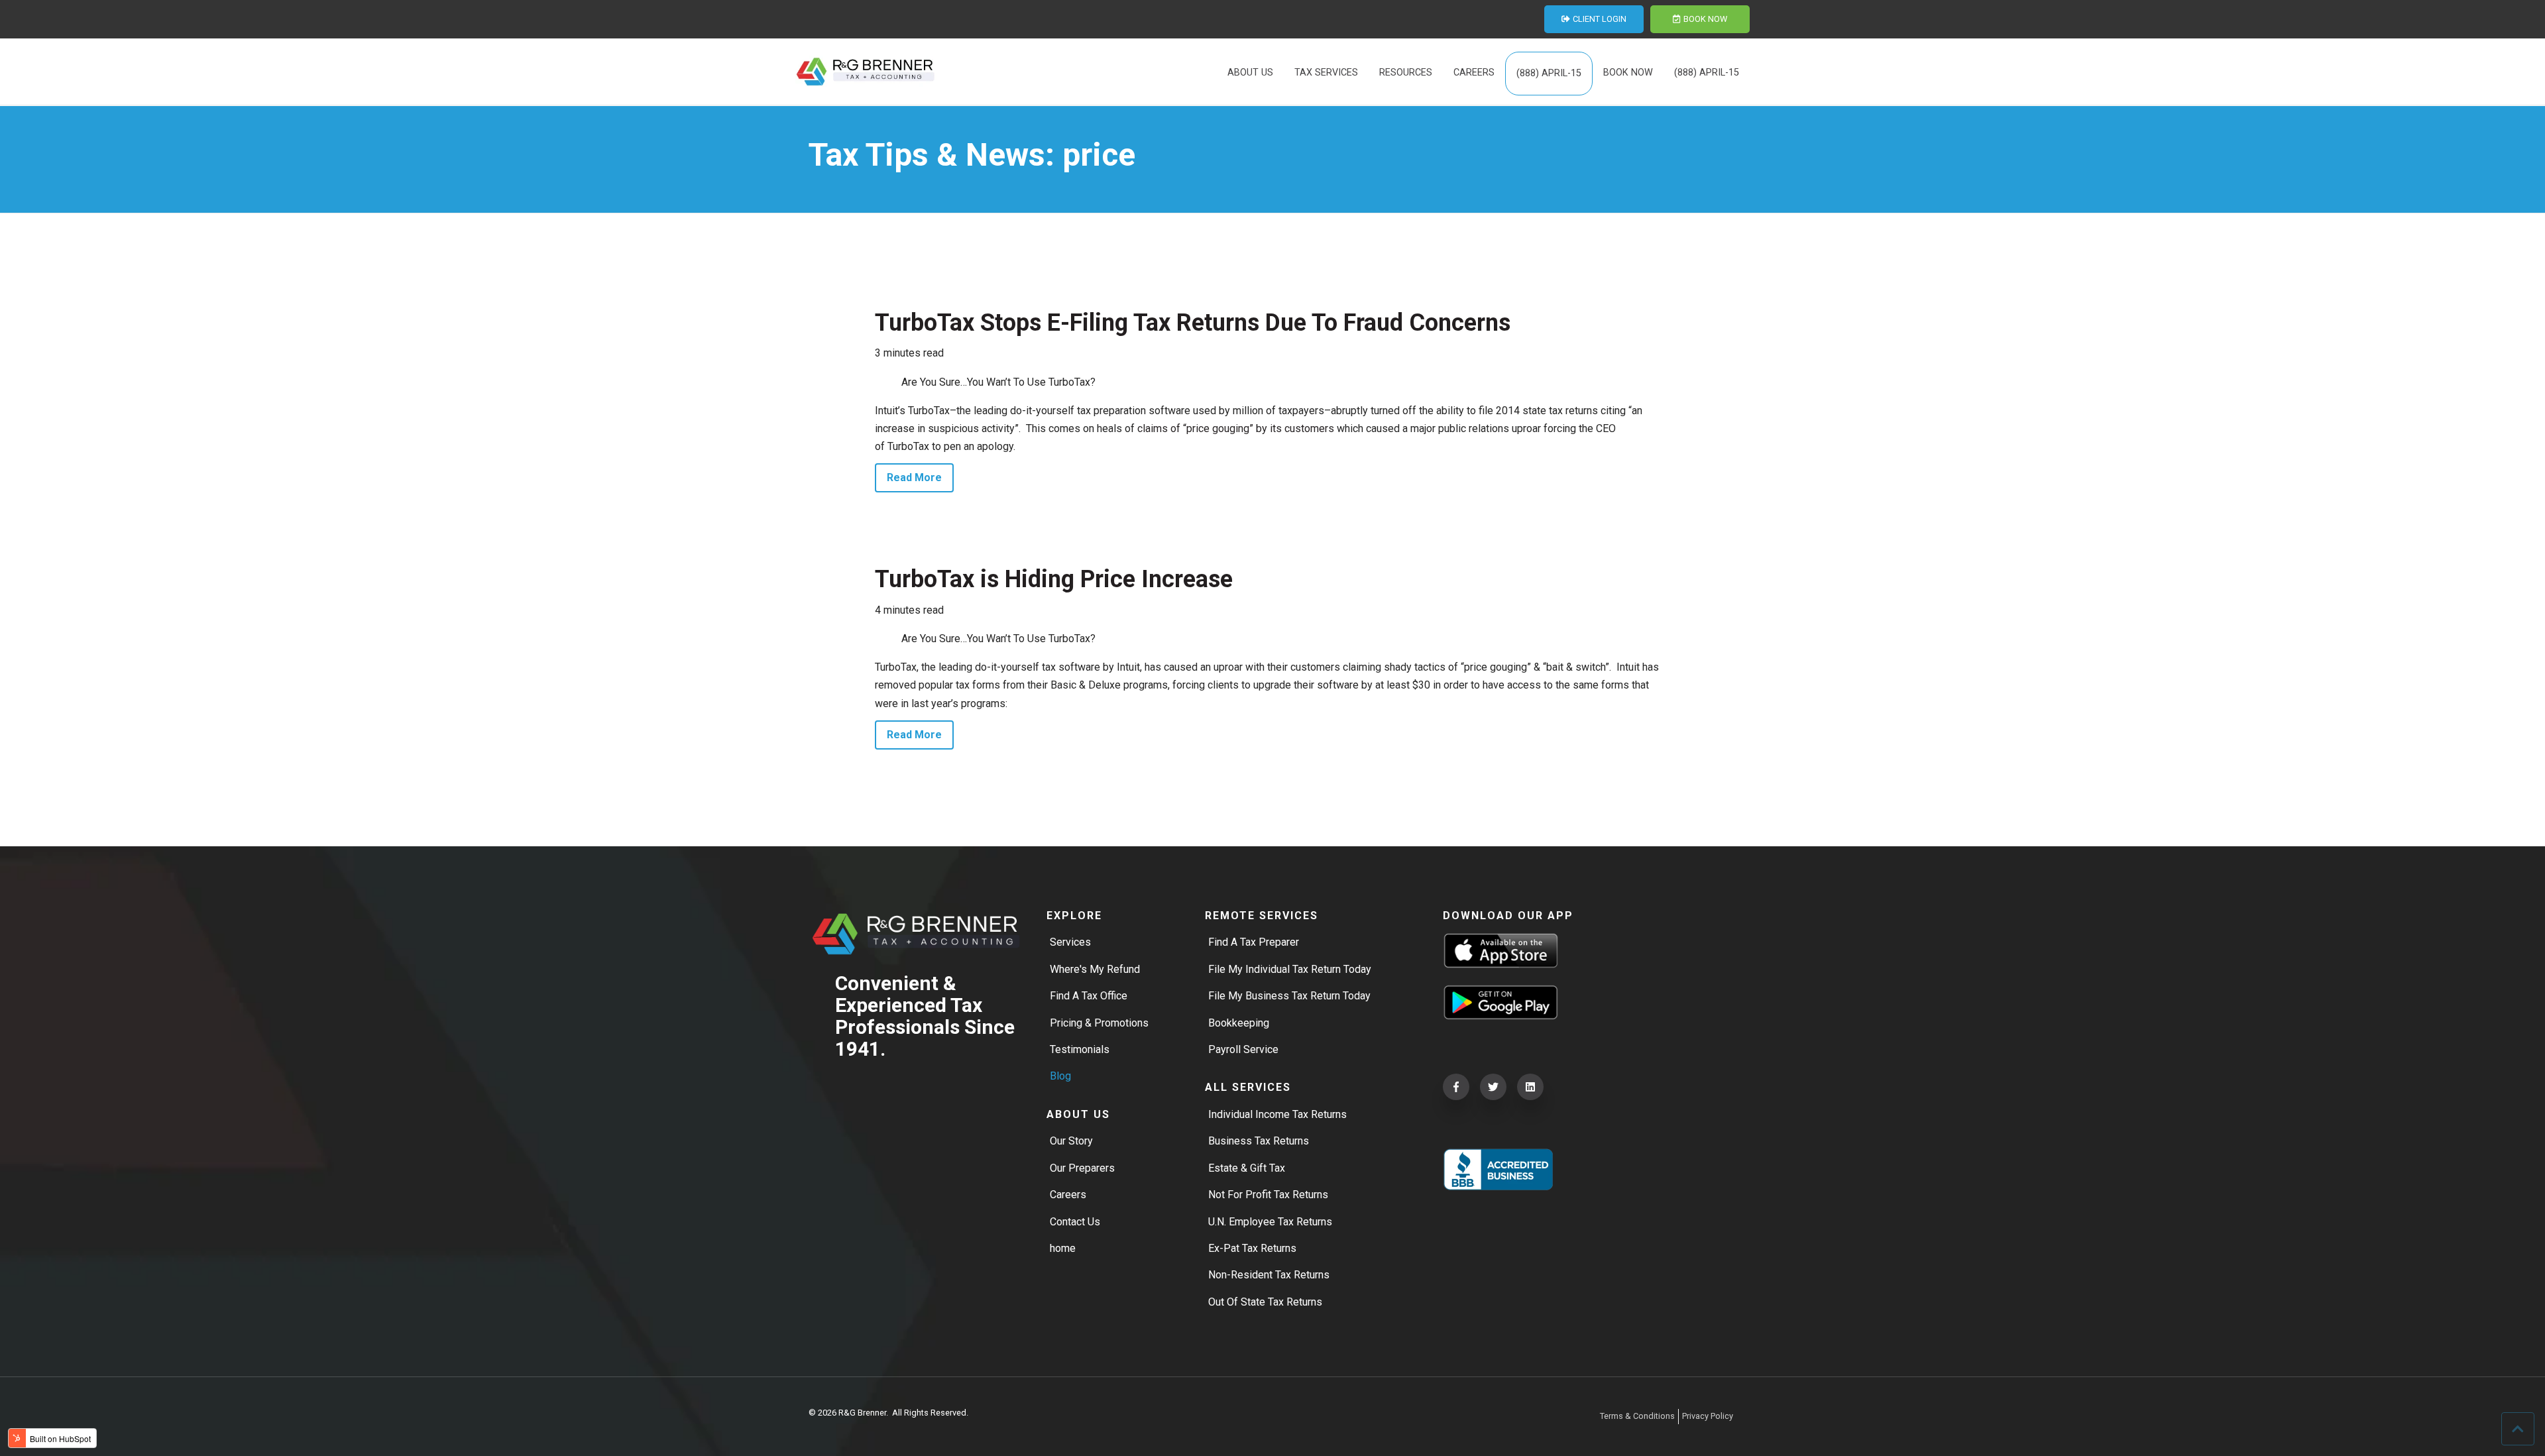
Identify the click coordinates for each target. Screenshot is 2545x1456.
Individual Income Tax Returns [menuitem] (1277, 1114)
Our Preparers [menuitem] (1082, 1168)
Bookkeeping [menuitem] (1239, 1023)
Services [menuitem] (1070, 942)
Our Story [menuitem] (1071, 1141)
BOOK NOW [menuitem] (1628, 73)
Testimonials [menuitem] (1080, 1049)
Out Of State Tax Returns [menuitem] (1265, 1302)
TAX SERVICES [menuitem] (1326, 73)
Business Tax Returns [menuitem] (1259, 1141)
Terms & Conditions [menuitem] (1637, 1416)
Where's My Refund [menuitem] (1095, 969)
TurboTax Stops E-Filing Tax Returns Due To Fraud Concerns (1193, 323)
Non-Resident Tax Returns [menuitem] (1269, 1275)
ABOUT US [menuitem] (1250, 73)
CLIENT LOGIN (1600, 19)
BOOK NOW (1705, 19)
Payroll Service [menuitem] (1243, 1049)
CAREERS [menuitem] (1474, 73)
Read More (914, 477)
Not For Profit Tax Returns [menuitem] (1268, 1195)
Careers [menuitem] (1068, 1195)
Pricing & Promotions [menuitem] (1099, 1023)
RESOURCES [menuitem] (1406, 73)
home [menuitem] (1063, 1248)
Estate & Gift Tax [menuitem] (1247, 1168)
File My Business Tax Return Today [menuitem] (1289, 996)
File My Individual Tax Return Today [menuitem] (1290, 969)
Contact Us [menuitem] (1075, 1222)
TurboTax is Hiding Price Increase (1054, 579)
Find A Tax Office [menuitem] (1089, 996)
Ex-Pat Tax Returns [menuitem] (1252, 1248)
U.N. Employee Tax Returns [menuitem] (1270, 1222)
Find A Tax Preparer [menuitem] (1254, 942)
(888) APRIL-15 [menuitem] (1549, 73)
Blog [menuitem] (1060, 1076)
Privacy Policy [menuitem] (1708, 1416)
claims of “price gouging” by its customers (1236, 428)
